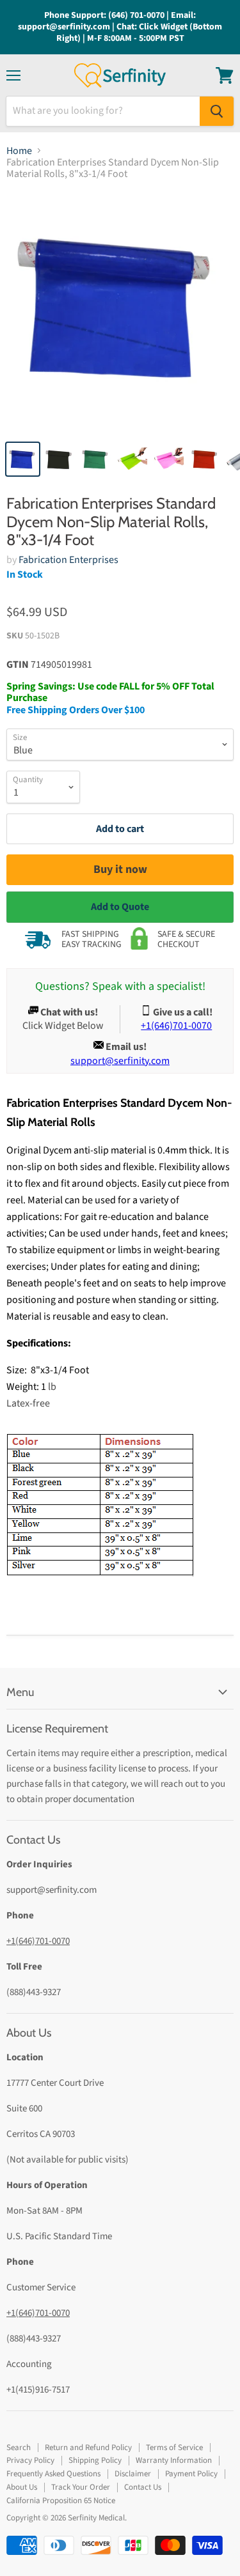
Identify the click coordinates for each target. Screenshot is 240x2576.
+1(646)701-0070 (38, 1941)
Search (19, 2448)
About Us (22, 2487)
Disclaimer (133, 2474)
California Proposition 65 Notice (61, 2501)
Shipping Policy (95, 2460)
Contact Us (143, 2487)
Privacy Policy (30, 2460)
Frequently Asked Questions (53, 2474)
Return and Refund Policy (88, 2448)
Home (19, 151)
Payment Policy (191, 2474)
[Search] (217, 111)
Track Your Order (81, 2487)
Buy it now (120, 869)
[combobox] (103, 111)
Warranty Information (174, 2460)
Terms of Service (174, 2448)
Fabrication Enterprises (68, 560)
